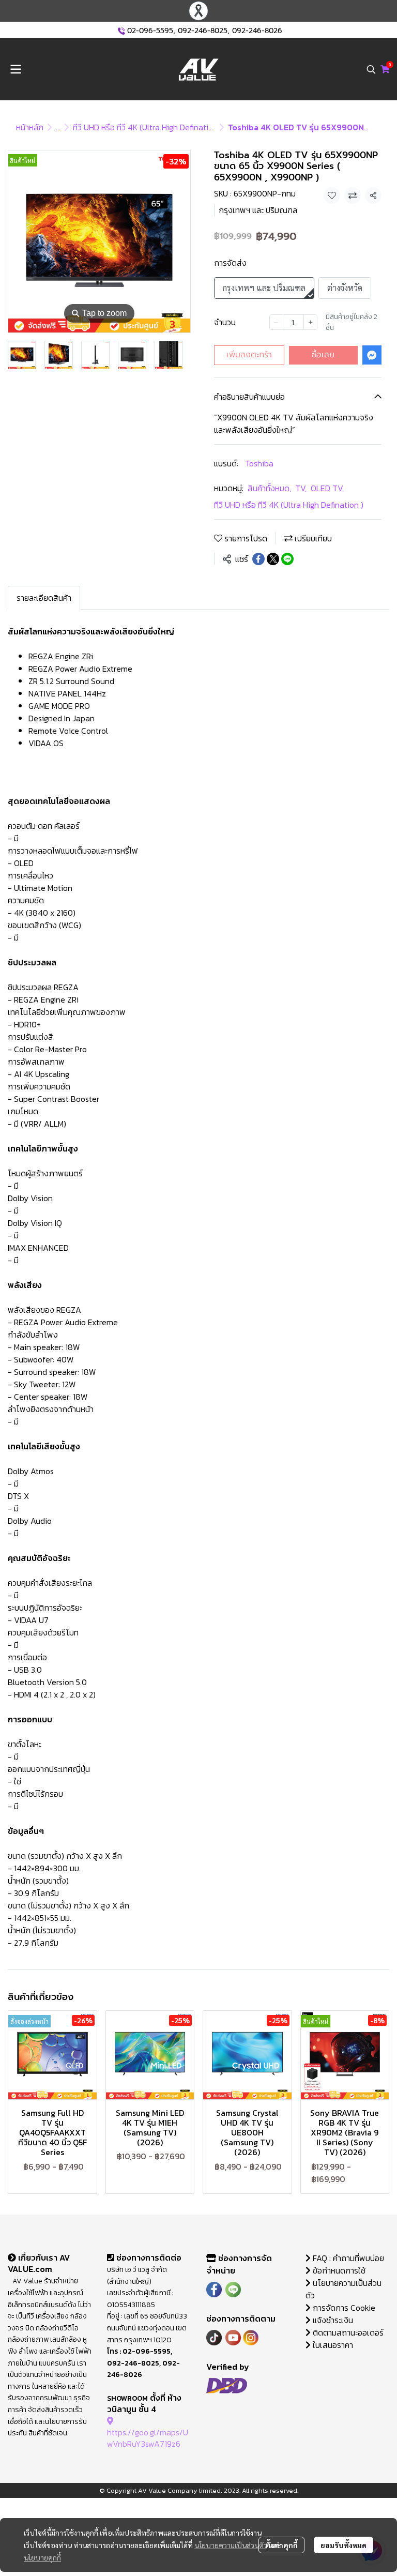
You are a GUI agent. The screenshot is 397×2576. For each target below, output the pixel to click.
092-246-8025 (203, 31)
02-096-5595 (150, 31)
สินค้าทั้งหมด (269, 488)
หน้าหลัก (30, 127)
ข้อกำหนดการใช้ (338, 2270)
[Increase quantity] (310, 322)
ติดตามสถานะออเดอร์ (347, 2332)
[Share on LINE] (287, 559)
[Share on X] (273, 559)
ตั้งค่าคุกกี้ (281, 2545)
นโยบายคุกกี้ (42, 2557)
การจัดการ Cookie (343, 2308)
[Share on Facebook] (258, 559)
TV (301, 488)
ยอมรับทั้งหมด (343, 2545)
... (58, 127)
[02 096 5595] (121, 31)
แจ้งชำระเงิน (332, 2320)
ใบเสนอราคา (332, 2345)
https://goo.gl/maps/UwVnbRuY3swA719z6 (148, 2438)
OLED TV (327, 488)
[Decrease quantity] (276, 322)
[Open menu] (16, 69)
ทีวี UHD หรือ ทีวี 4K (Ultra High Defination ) (148, 127)
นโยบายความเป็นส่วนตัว (231, 2545)
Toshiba (259, 463)
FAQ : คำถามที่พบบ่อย (348, 2258)
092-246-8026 (257, 31)
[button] (371, 69)
